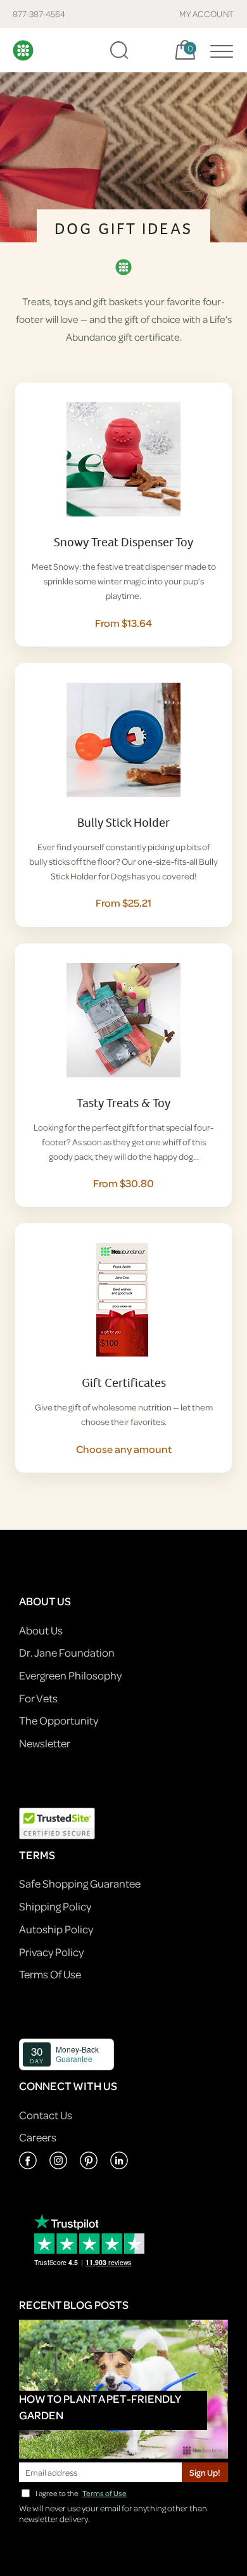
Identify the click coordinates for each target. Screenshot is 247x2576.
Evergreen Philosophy (70, 1675)
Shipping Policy (55, 1906)
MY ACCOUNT (207, 14)
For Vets (38, 1698)
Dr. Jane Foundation (67, 1653)
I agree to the (81, 2493)
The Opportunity (59, 1720)
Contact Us (46, 2115)
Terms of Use (104, 2493)
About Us (41, 1630)
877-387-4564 (39, 14)
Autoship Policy (56, 1929)
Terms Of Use (50, 1974)
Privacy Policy (51, 1952)
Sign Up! (205, 2472)
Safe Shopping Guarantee (80, 1883)
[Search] (119, 50)
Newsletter (45, 1743)
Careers (38, 2137)
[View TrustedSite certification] (57, 1822)
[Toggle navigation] (218, 50)
